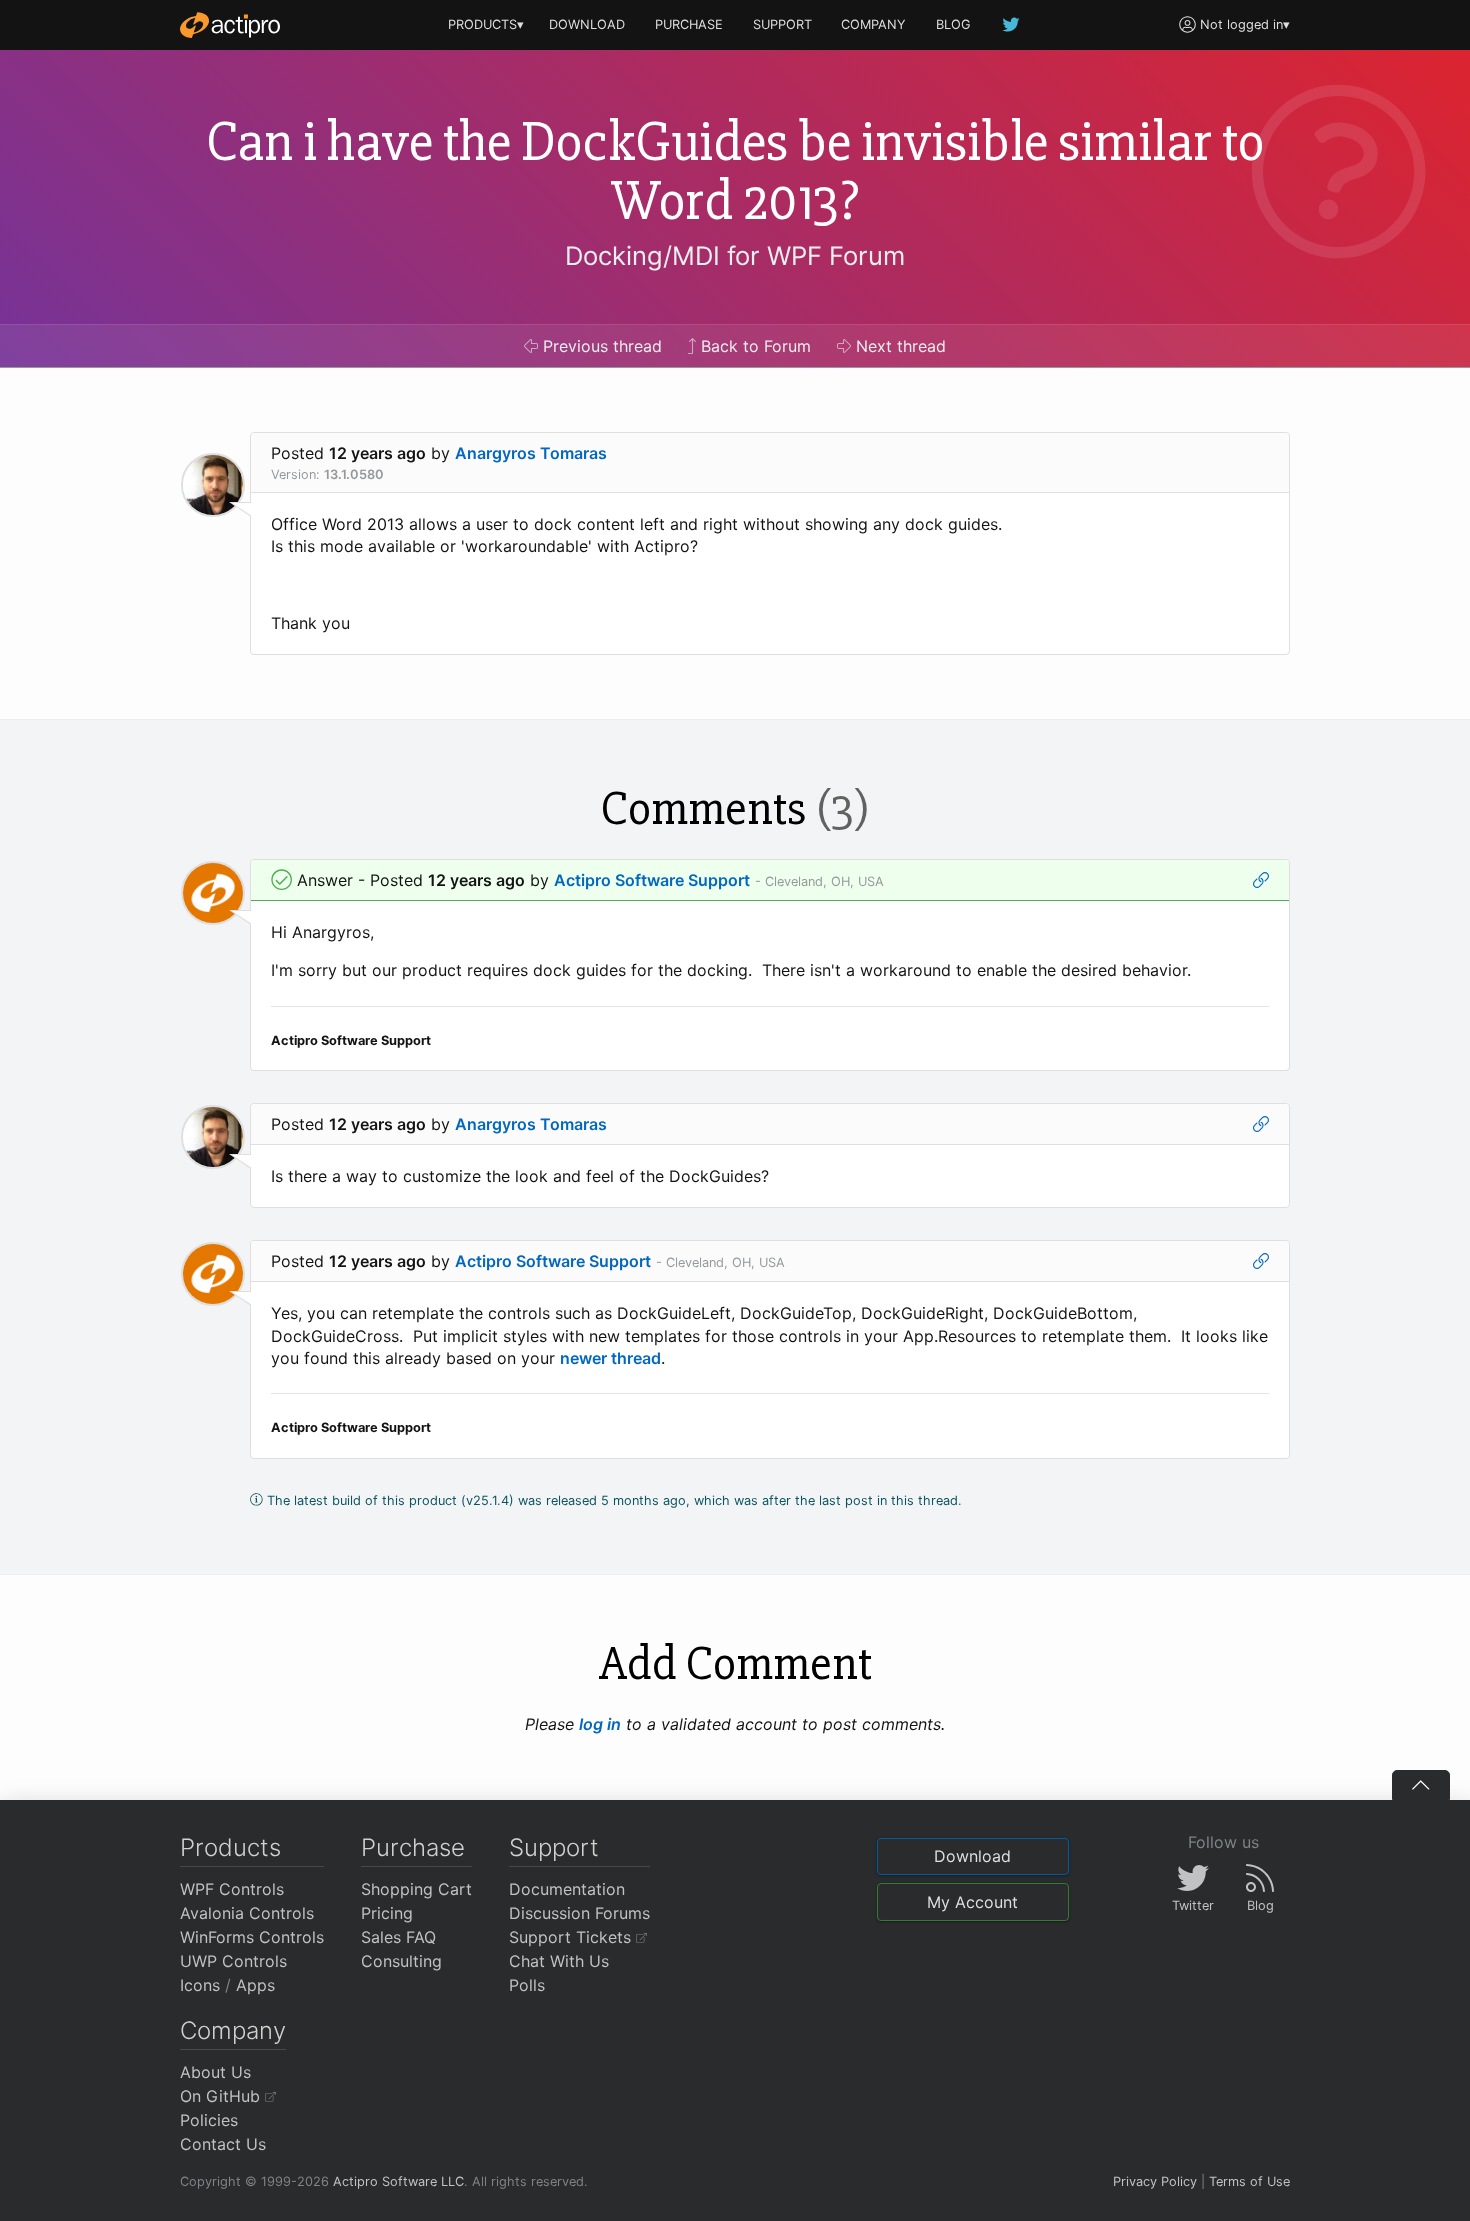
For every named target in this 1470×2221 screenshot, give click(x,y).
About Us (215, 2072)
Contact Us (223, 2144)
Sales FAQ (398, 1937)
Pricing (387, 1913)
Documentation (567, 1889)
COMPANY (873, 24)
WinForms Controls (252, 1937)
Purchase (413, 1847)
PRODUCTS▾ (486, 24)
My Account (972, 1902)
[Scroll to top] (1421, 1785)
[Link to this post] (1261, 880)
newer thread (610, 1358)
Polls (527, 1985)
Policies (209, 2120)
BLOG (953, 24)
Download (972, 1856)
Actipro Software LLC (398, 2181)
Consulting (401, 1961)
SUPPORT (782, 24)
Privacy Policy (1155, 2181)
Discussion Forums (579, 1913)
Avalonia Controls (247, 1913)
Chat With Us (559, 1961)
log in (600, 1724)
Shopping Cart (416, 1889)
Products (230, 1847)
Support (554, 1847)
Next (898, 346)
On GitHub (222, 2096)
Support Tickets (572, 1937)
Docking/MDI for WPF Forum (735, 255)
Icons (200, 1985)
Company (233, 2030)
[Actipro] (230, 25)
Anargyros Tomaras (531, 453)
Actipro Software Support (652, 880)
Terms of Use (1249, 2181)
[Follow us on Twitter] (1012, 24)
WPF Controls (232, 1889)
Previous (600, 346)
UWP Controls (233, 1961)
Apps (255, 1985)
